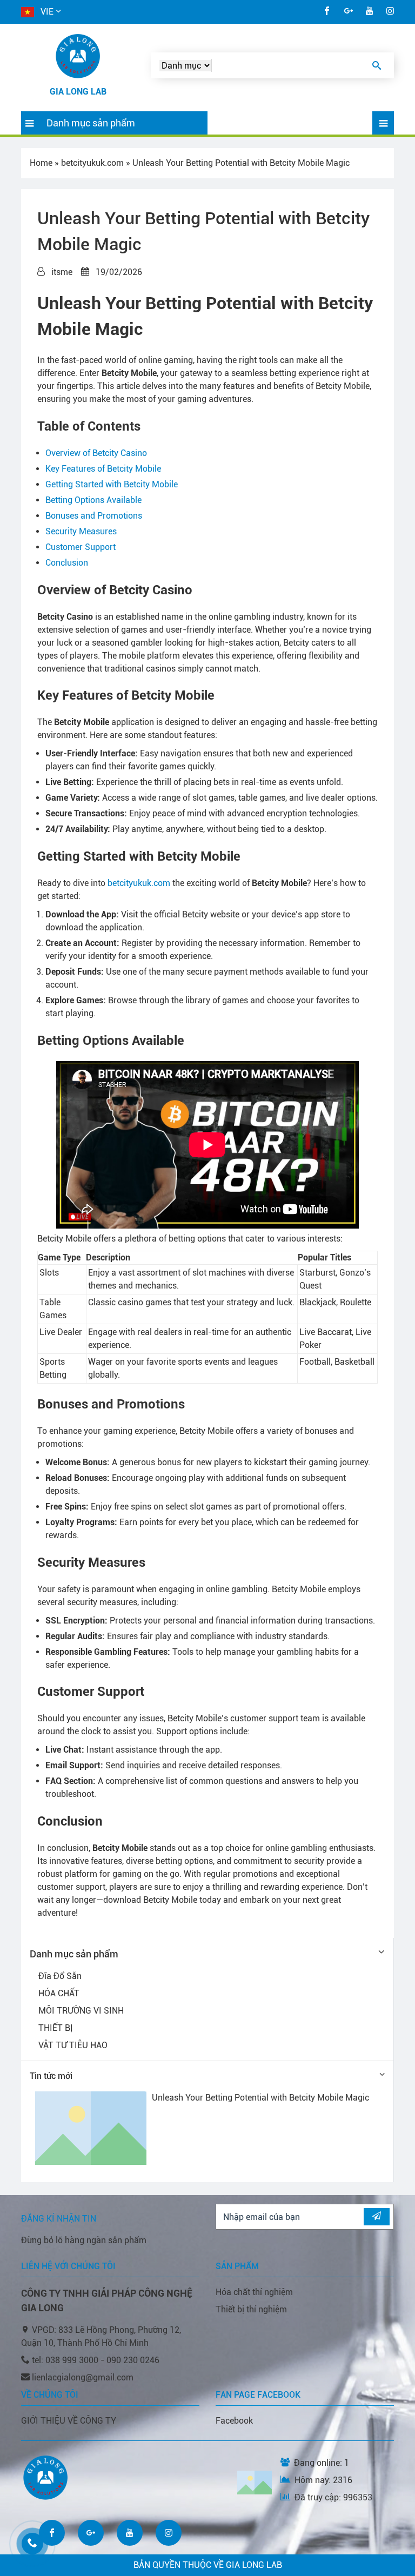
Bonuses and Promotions (94, 516)
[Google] (349, 12)
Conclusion (67, 563)
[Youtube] (370, 12)
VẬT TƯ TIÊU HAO (73, 2045)
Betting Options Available (93, 500)
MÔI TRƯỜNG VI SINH (81, 2011)
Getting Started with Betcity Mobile (112, 484)
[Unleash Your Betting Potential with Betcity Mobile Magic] (91, 2128)
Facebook (234, 2421)
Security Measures (81, 531)
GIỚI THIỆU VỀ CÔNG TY (69, 2421)
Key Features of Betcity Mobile (103, 469)
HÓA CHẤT (59, 1993)
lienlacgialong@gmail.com (83, 2377)
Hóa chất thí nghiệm (254, 2292)
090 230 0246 (133, 2360)
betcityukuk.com (92, 163)
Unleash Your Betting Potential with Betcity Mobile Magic (260, 2098)
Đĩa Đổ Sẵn (60, 1976)
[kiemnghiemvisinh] (78, 56)
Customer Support (81, 547)
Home (41, 163)
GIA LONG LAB (78, 92)
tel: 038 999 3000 (66, 2360)
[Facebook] (327, 12)
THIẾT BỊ (56, 2028)
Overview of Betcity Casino (96, 453)
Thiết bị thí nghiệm (251, 2309)
